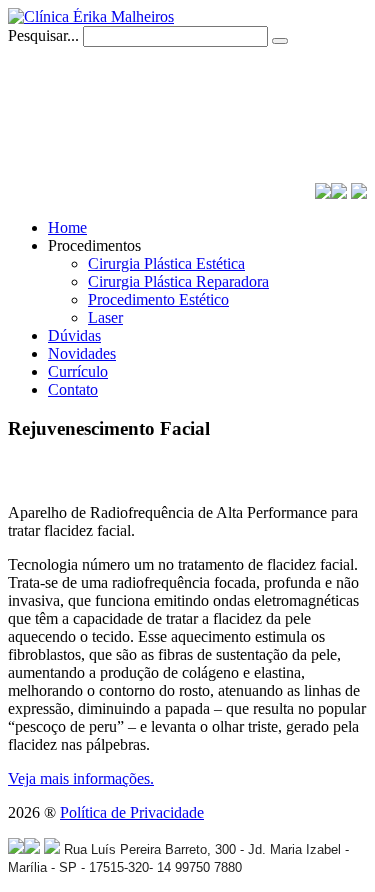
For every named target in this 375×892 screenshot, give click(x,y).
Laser (105, 317)
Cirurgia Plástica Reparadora (178, 281)
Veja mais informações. (81, 778)
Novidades (82, 353)
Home (67, 227)
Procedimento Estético (158, 299)
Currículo (78, 371)
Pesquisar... (43, 35)
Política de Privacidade (132, 812)
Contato (73, 389)
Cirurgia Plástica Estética (166, 263)
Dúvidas (74, 335)
